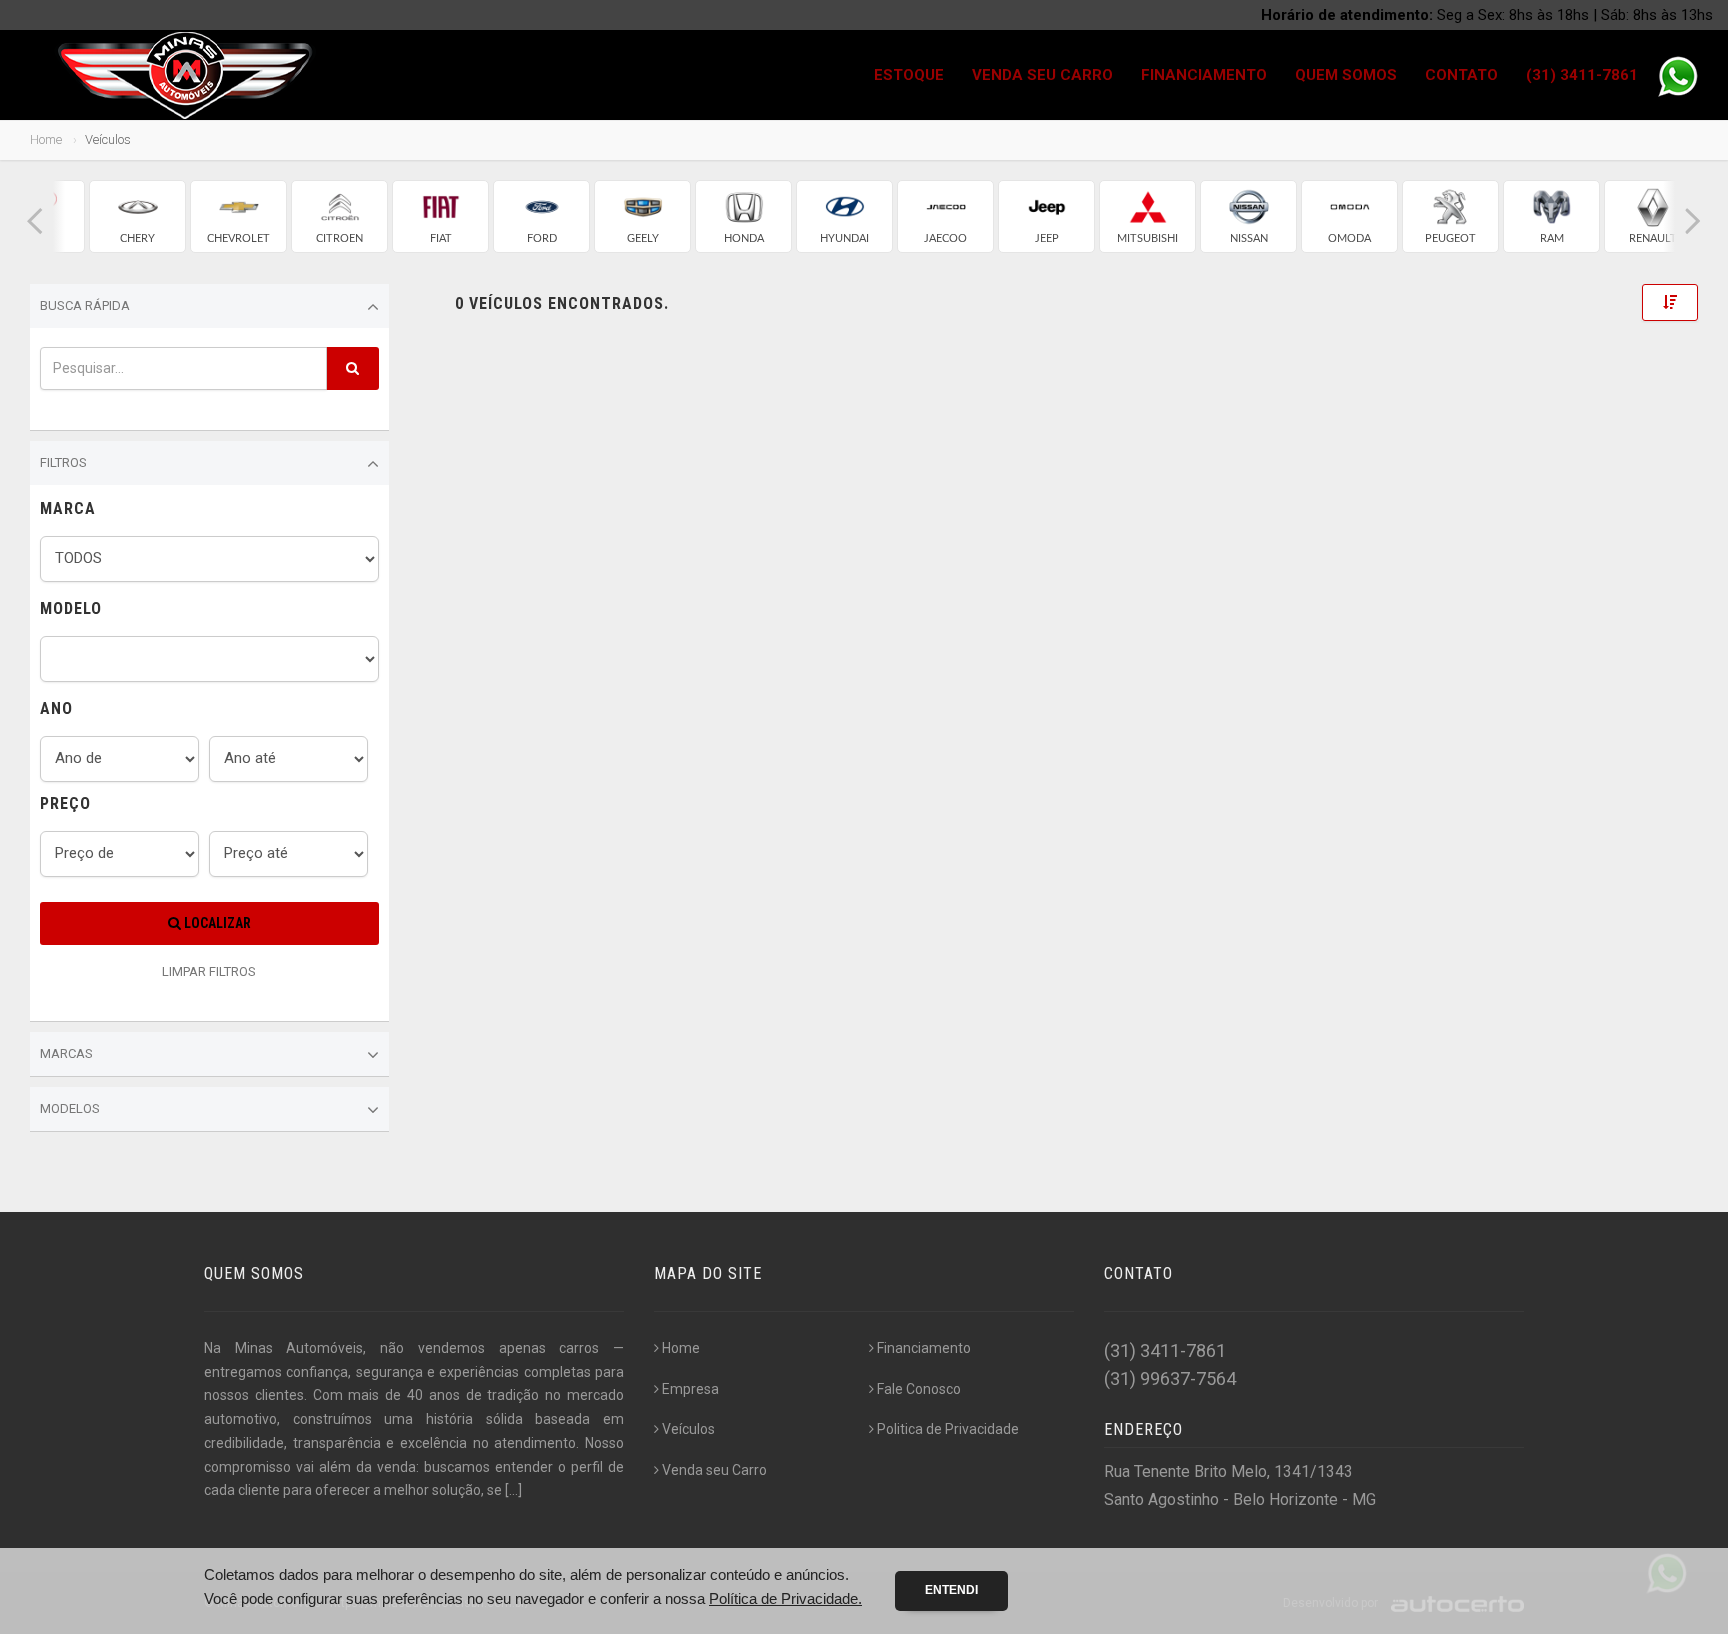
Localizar (216, 923)
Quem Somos (1346, 75)
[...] (513, 1490)
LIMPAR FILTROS (209, 971)
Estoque (909, 75)
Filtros (63, 462)
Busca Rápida (85, 305)
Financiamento (1204, 75)
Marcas (66, 1053)
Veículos (688, 1429)
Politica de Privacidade (948, 1429)
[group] (137, 216)
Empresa (690, 1389)
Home (46, 139)
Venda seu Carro (1042, 75)
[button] (35, 221)
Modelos (70, 1108)
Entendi (951, 1590)
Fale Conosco (919, 1389)
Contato (1461, 75)
